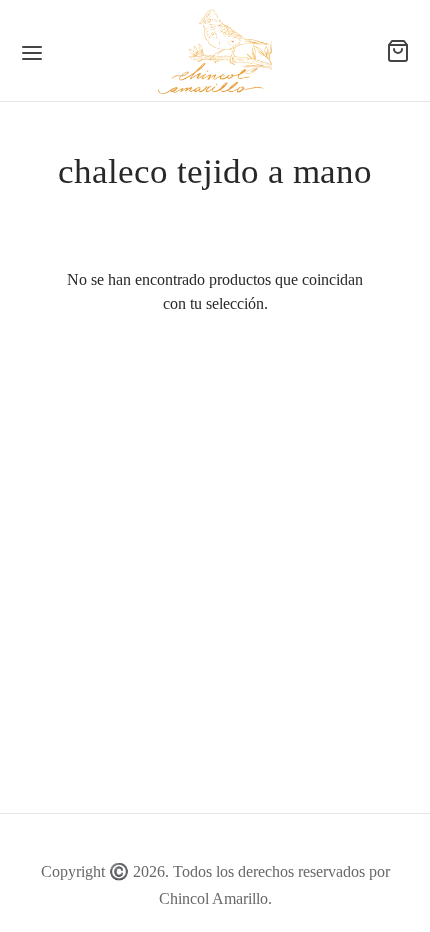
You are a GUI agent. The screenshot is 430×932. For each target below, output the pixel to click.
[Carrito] (398, 51)
